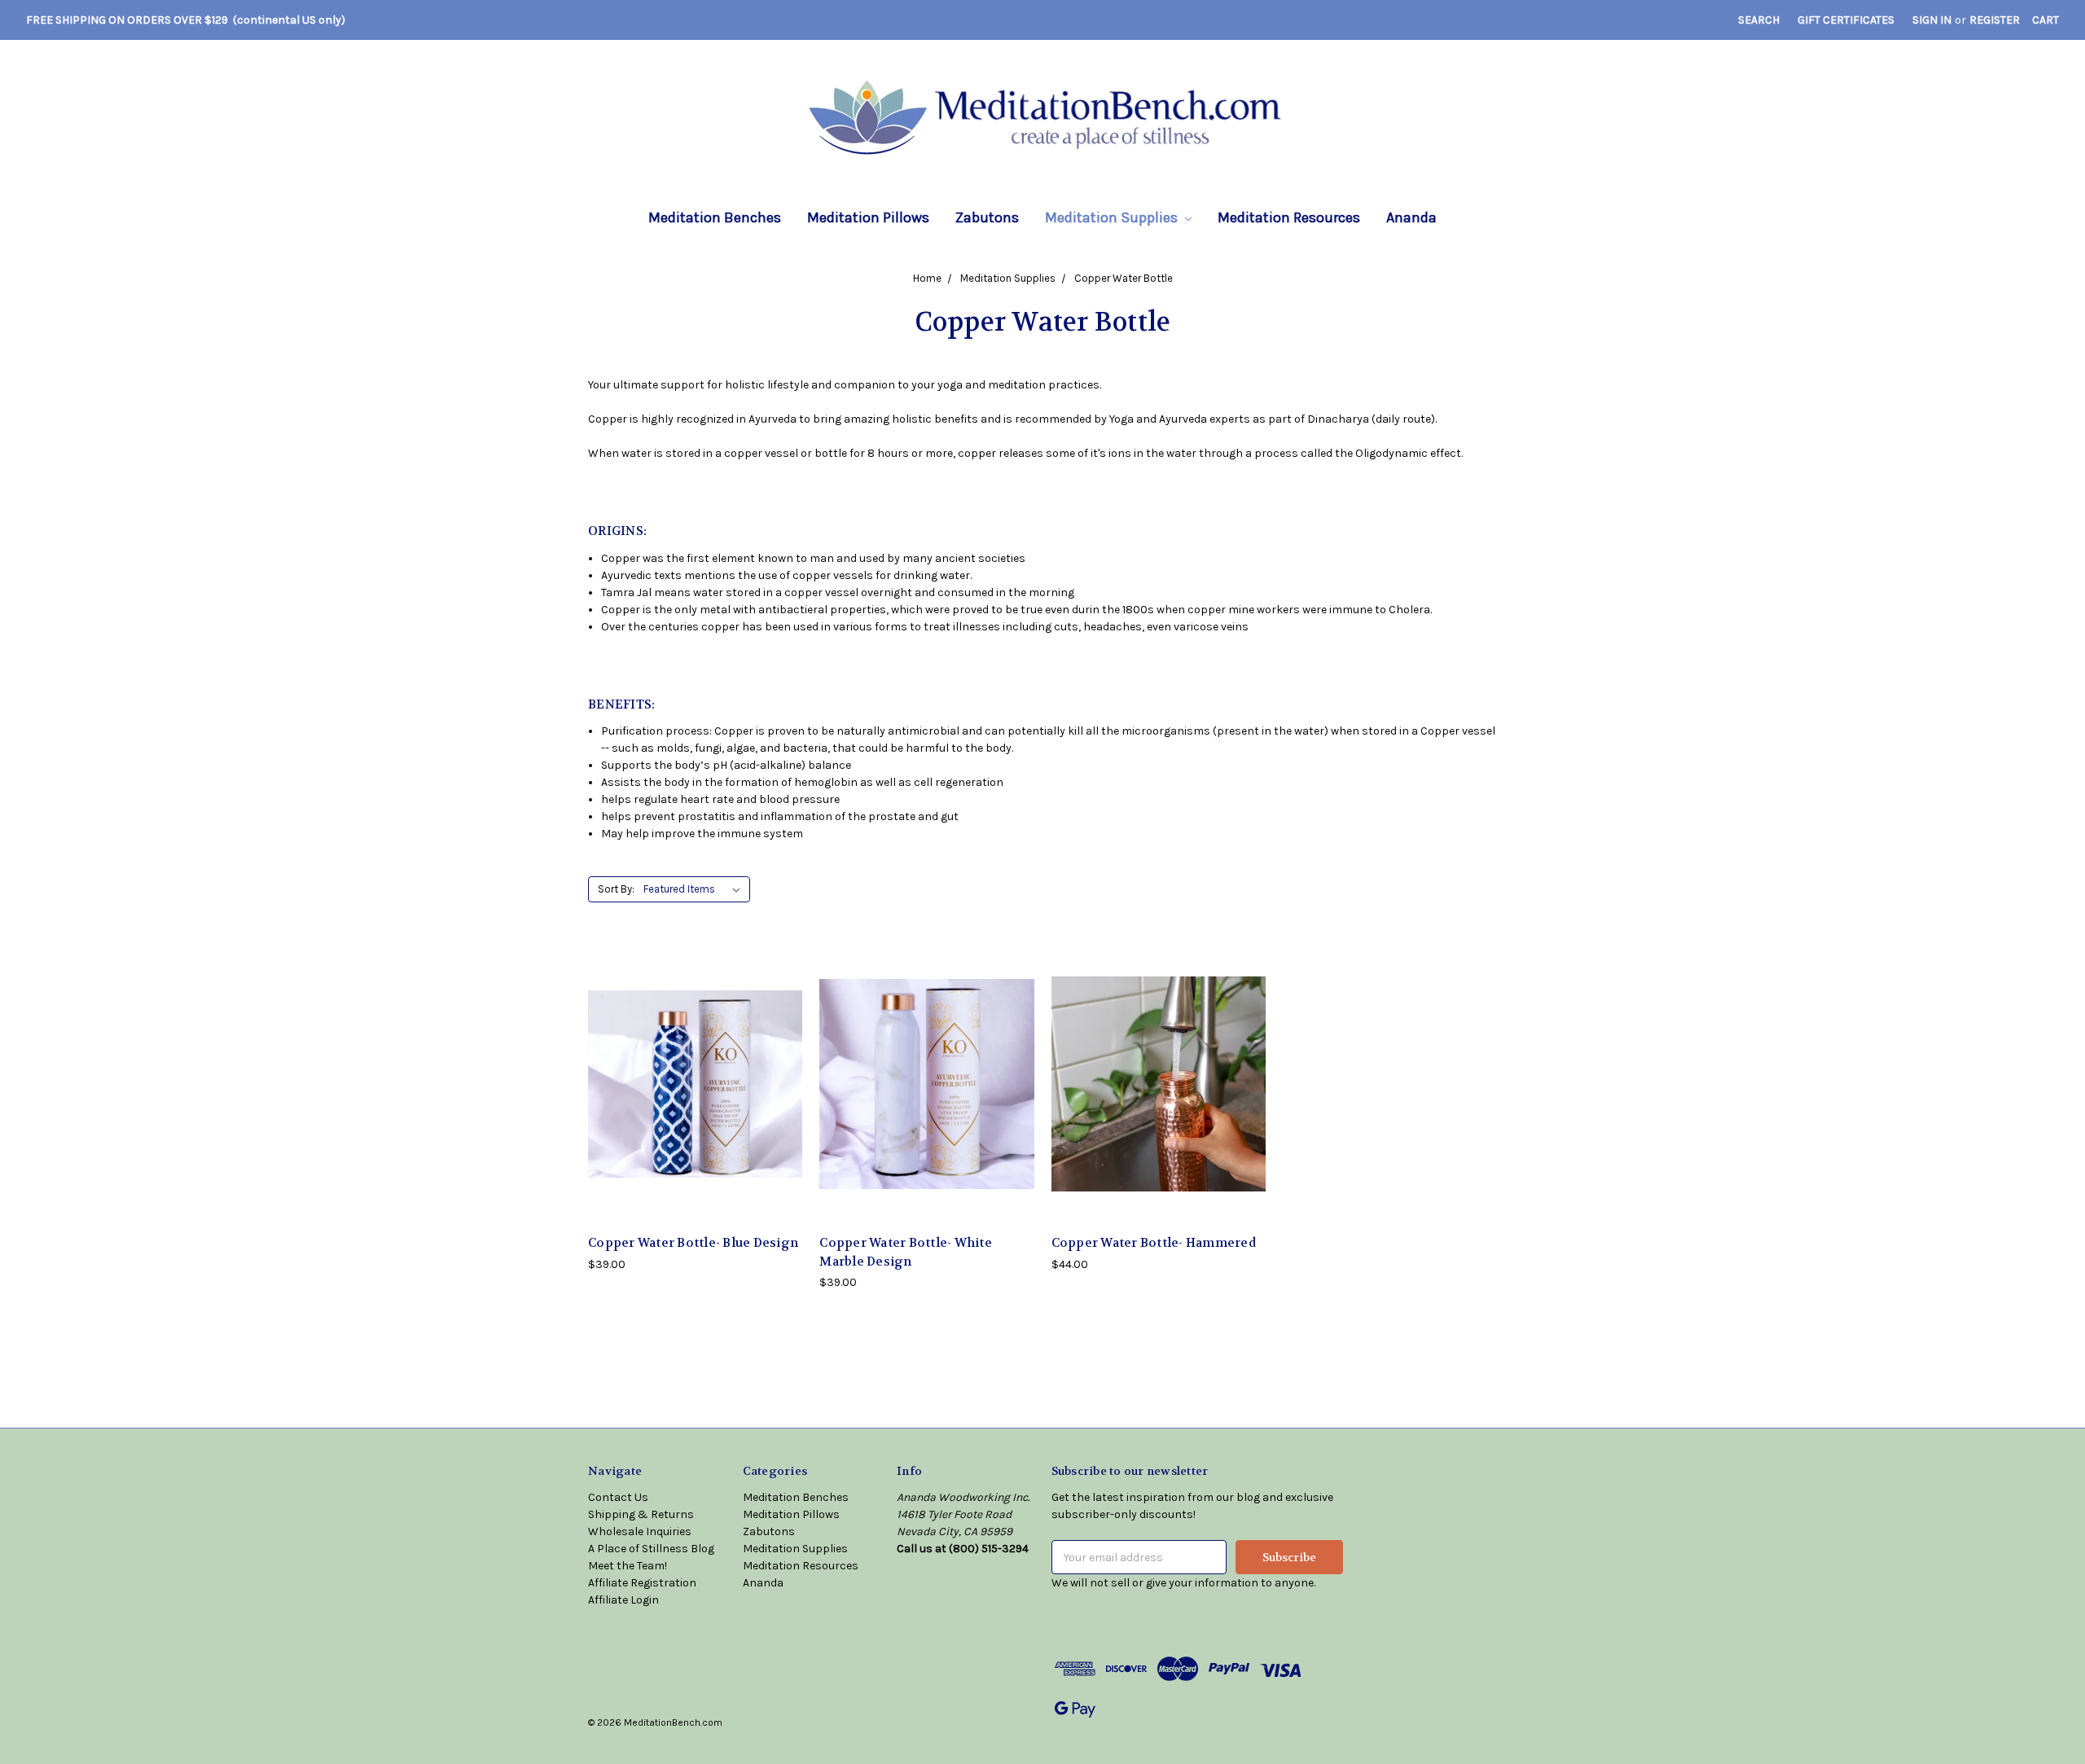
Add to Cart (696, 1097)
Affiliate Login (623, 1600)
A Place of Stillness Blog (651, 1549)
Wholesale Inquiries (640, 1531)
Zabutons (987, 217)
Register (1995, 20)
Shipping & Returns (641, 1514)
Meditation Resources (1289, 217)
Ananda (1411, 217)
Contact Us (618, 1497)
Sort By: (616, 889)
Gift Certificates (1846, 20)
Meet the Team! (628, 1566)
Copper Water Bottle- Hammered (1154, 1243)
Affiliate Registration (642, 1583)
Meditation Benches (715, 217)
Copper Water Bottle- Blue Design (693, 1243)
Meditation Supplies (1113, 217)
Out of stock (1158, 1097)
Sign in (1932, 20)
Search (1759, 20)
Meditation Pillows (868, 217)
